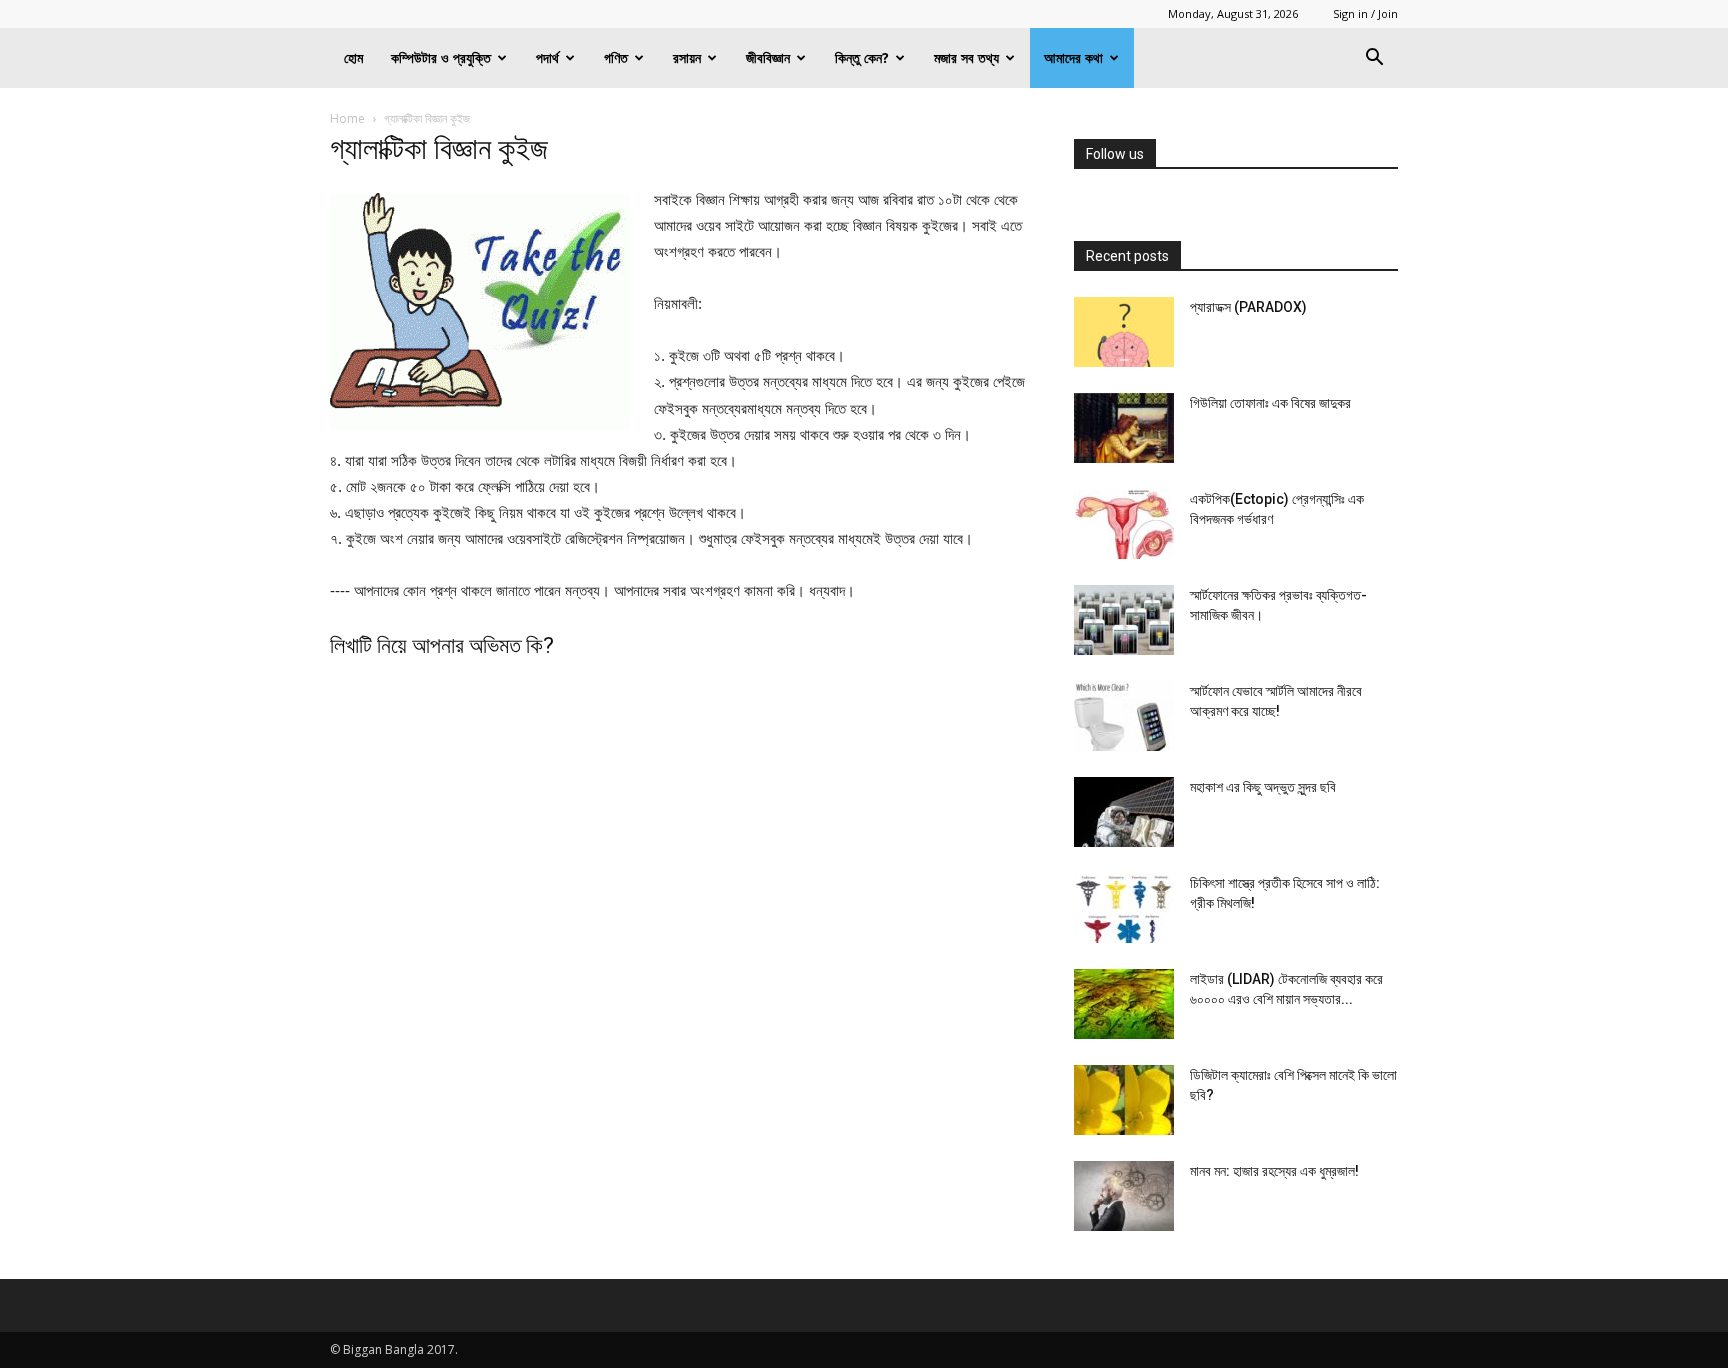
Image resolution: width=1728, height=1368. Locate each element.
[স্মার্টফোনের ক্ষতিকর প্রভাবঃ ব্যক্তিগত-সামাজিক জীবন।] (1124, 620)
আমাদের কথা (1073, 57)
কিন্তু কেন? (862, 57)
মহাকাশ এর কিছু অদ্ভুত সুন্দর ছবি (1263, 787)
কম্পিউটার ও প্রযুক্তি (441, 57)
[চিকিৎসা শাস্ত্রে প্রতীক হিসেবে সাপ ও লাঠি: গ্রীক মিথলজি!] (1124, 908)
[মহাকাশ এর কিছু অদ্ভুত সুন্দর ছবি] (1124, 812)
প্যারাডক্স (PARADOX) (1248, 307)
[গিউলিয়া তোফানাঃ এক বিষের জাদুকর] (1124, 428)
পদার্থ (547, 57)
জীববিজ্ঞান (768, 57)
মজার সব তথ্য (966, 57)
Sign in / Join (1365, 13)
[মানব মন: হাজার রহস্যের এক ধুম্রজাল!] (1124, 1196)
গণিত (616, 57)
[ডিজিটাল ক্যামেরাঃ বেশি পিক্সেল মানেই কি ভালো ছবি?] (1124, 1100)
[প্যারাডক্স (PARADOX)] (1124, 332)
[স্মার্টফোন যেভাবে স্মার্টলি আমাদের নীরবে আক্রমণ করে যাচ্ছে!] (1124, 716)
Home (347, 118)
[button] (1374, 59)
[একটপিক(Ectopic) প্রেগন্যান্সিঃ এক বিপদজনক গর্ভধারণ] (1124, 524)
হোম (353, 57)
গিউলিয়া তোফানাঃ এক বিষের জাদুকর (1270, 403)
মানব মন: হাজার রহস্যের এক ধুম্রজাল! (1274, 1171)
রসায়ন (687, 57)
